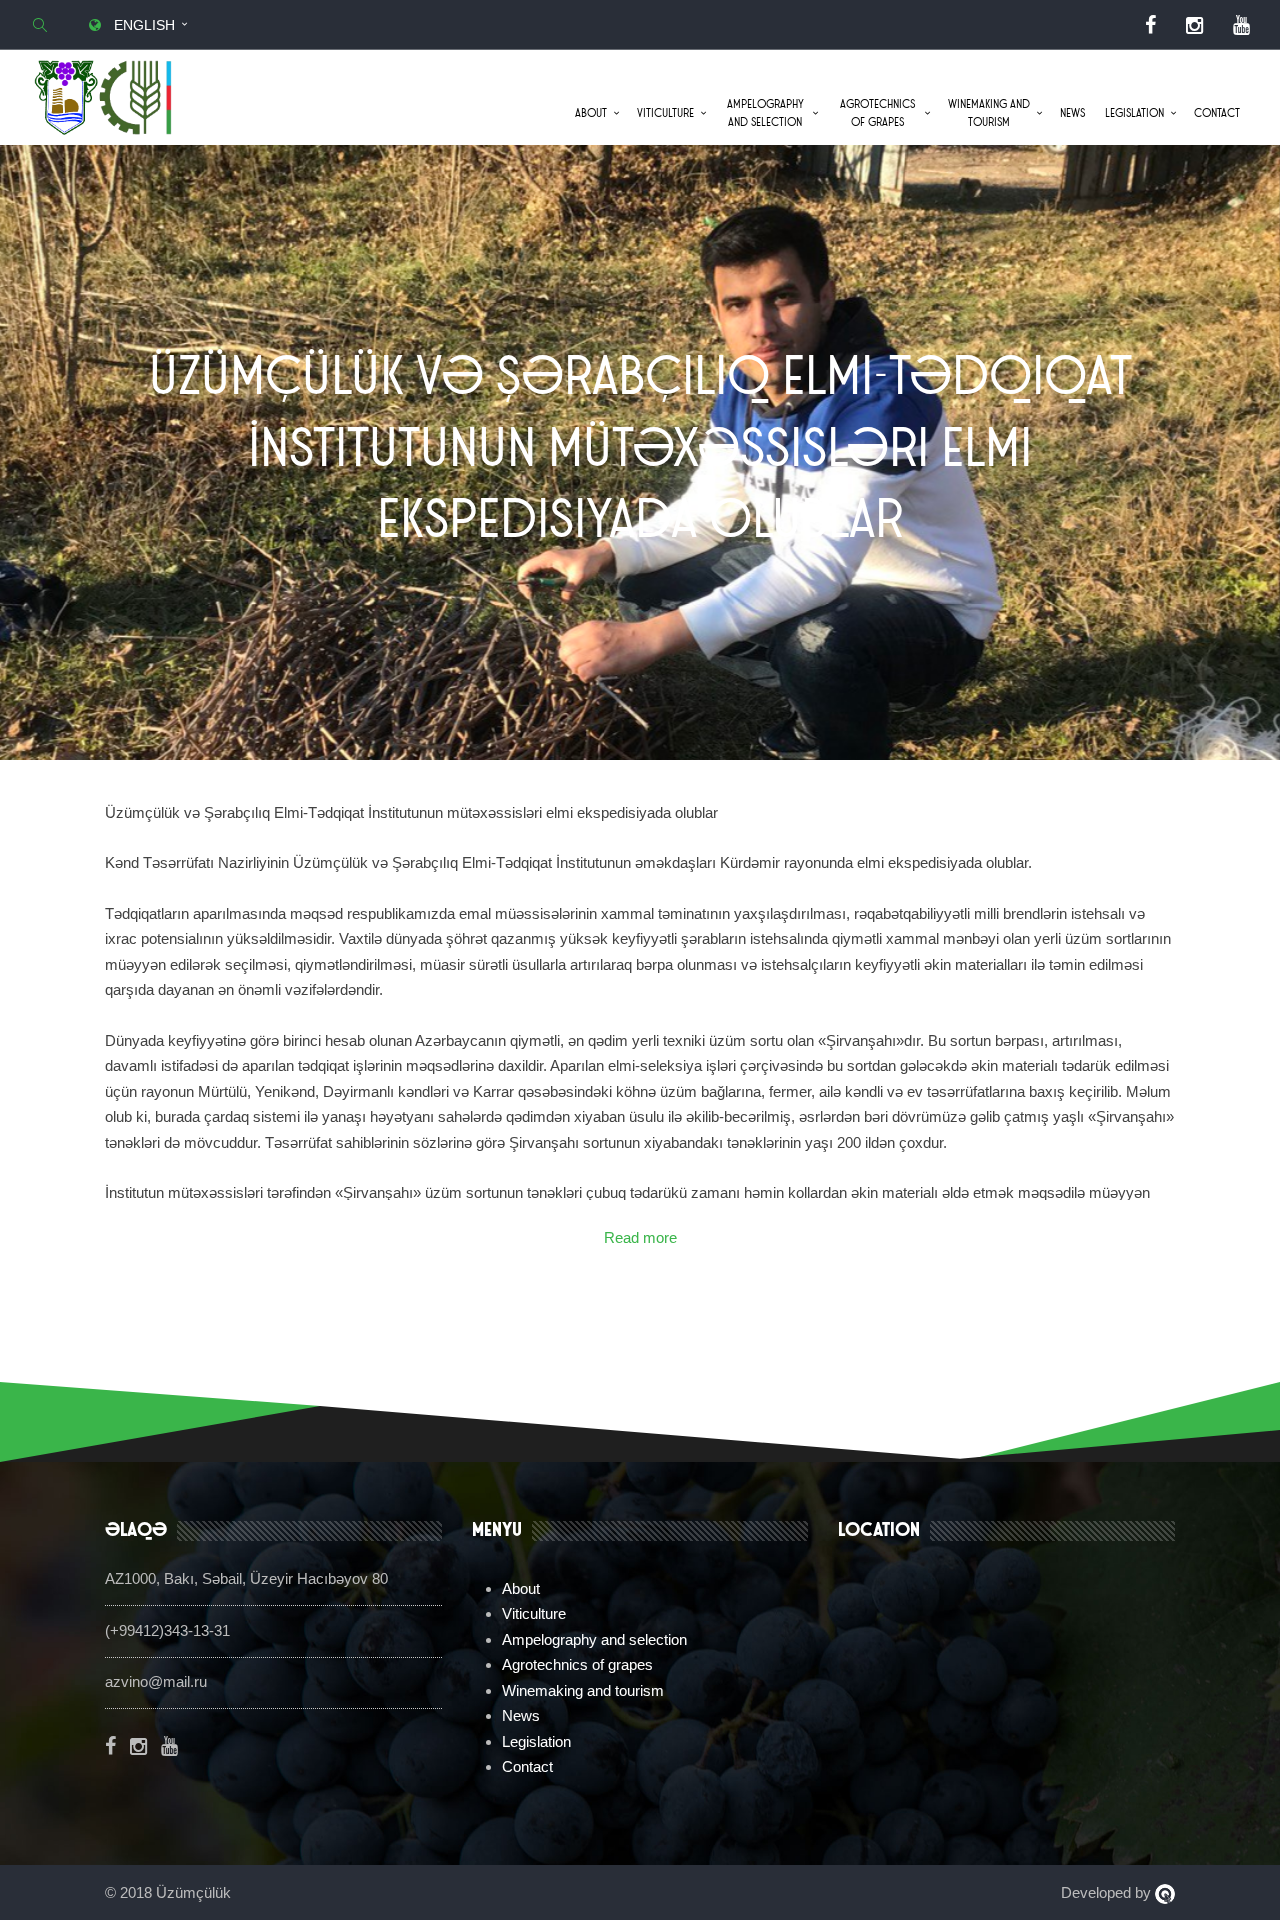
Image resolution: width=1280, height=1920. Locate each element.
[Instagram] (1194, 25)
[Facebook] (1150, 25)
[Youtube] (1241, 25)
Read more (640, 1237)
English (142, 25)
